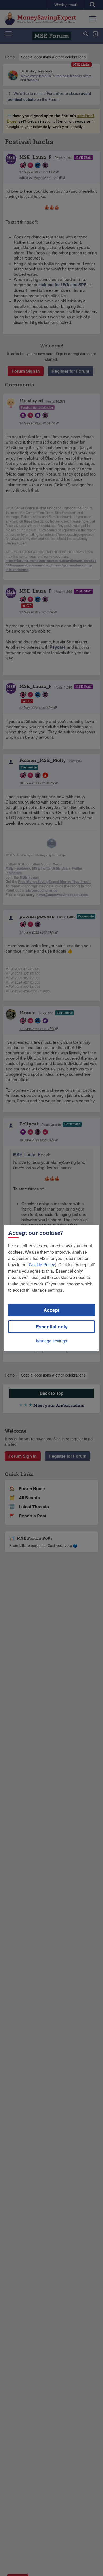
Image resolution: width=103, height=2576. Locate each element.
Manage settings (52, 1341)
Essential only (52, 1327)
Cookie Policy (42, 1265)
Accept (51, 1310)
